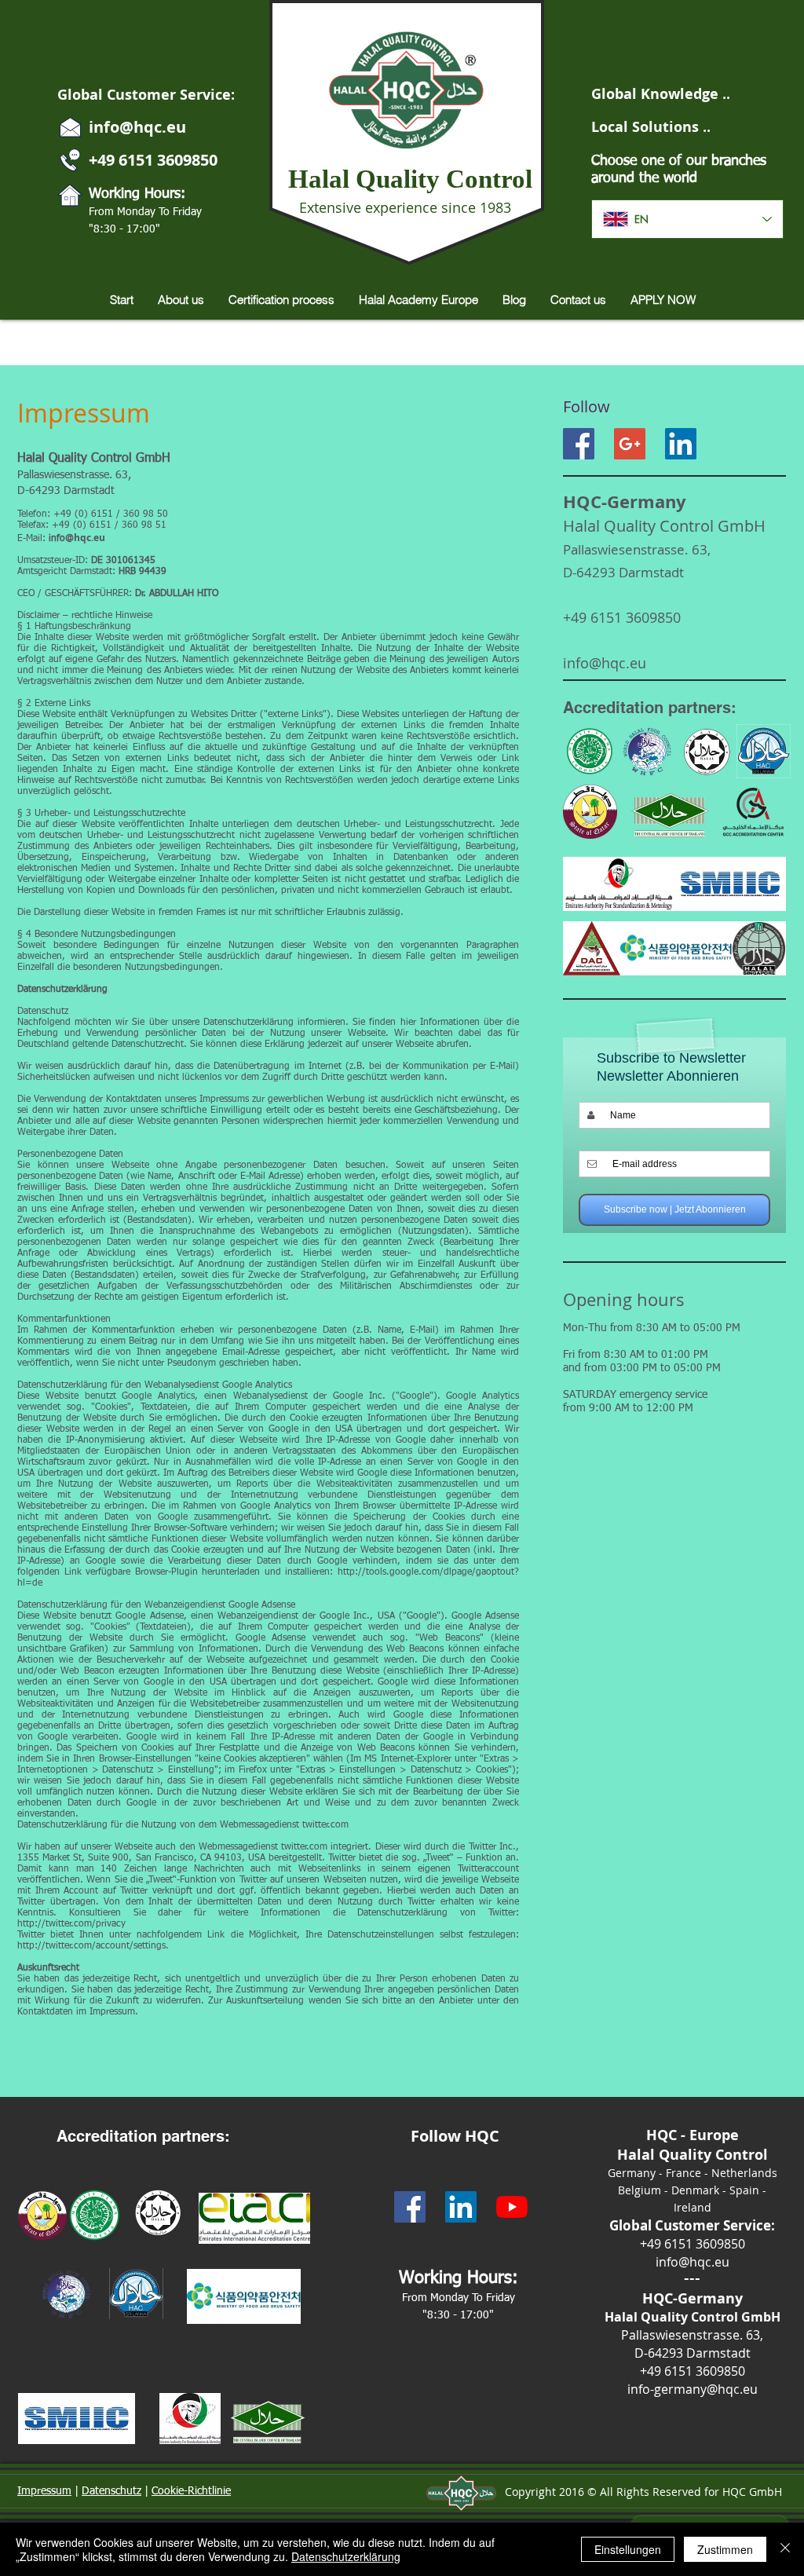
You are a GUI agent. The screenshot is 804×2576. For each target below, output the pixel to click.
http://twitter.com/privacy (71, 1924)
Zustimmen (725, 2549)
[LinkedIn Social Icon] (681, 444)
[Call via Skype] (746, 444)
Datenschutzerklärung (346, 2556)
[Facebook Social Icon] (579, 444)
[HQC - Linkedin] (461, 2207)
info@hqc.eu (137, 127)
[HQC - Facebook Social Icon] (410, 2207)
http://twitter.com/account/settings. (93, 1946)
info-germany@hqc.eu (693, 2389)
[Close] (785, 2549)
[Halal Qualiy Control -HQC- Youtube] (512, 2207)
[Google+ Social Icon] (630, 444)
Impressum (44, 2491)
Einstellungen (628, 2549)
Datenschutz (111, 2491)
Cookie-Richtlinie (191, 2491)
